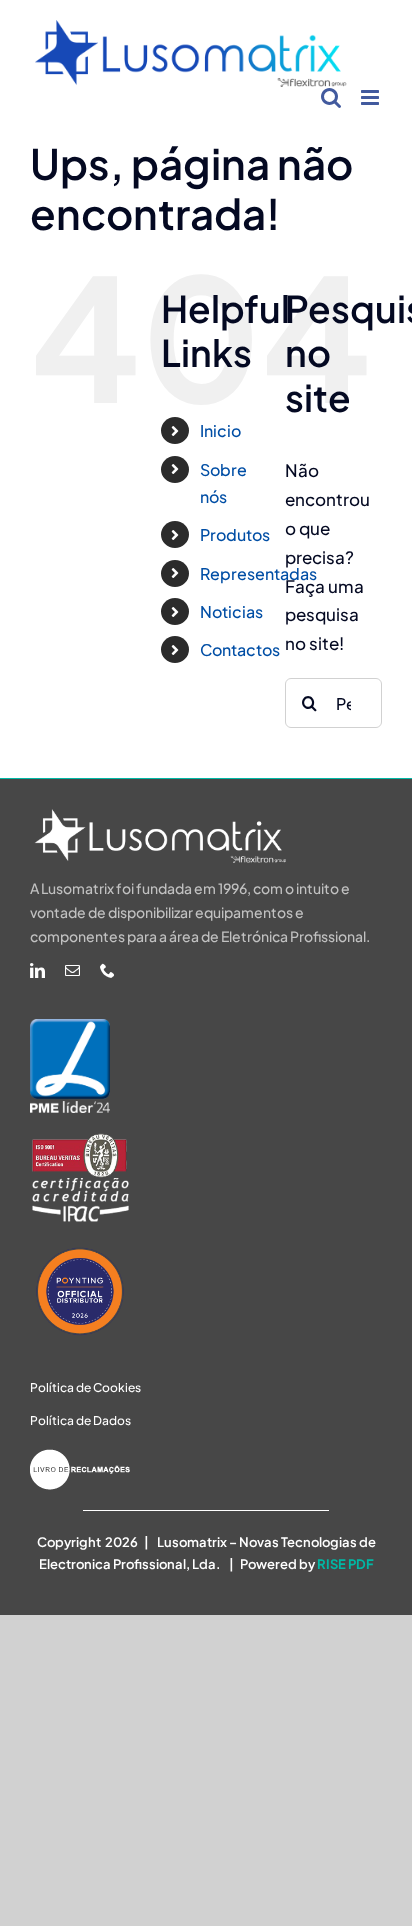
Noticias (231, 611)
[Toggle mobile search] (331, 97)
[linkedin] (37, 970)
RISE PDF (345, 1564)
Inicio (220, 430)
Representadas (258, 573)
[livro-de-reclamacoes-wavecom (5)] (80, 1457)
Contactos (240, 649)
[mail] (72, 970)
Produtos (235, 534)
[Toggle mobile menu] (371, 97)
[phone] (107, 970)
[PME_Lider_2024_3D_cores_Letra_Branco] (70, 1027)
